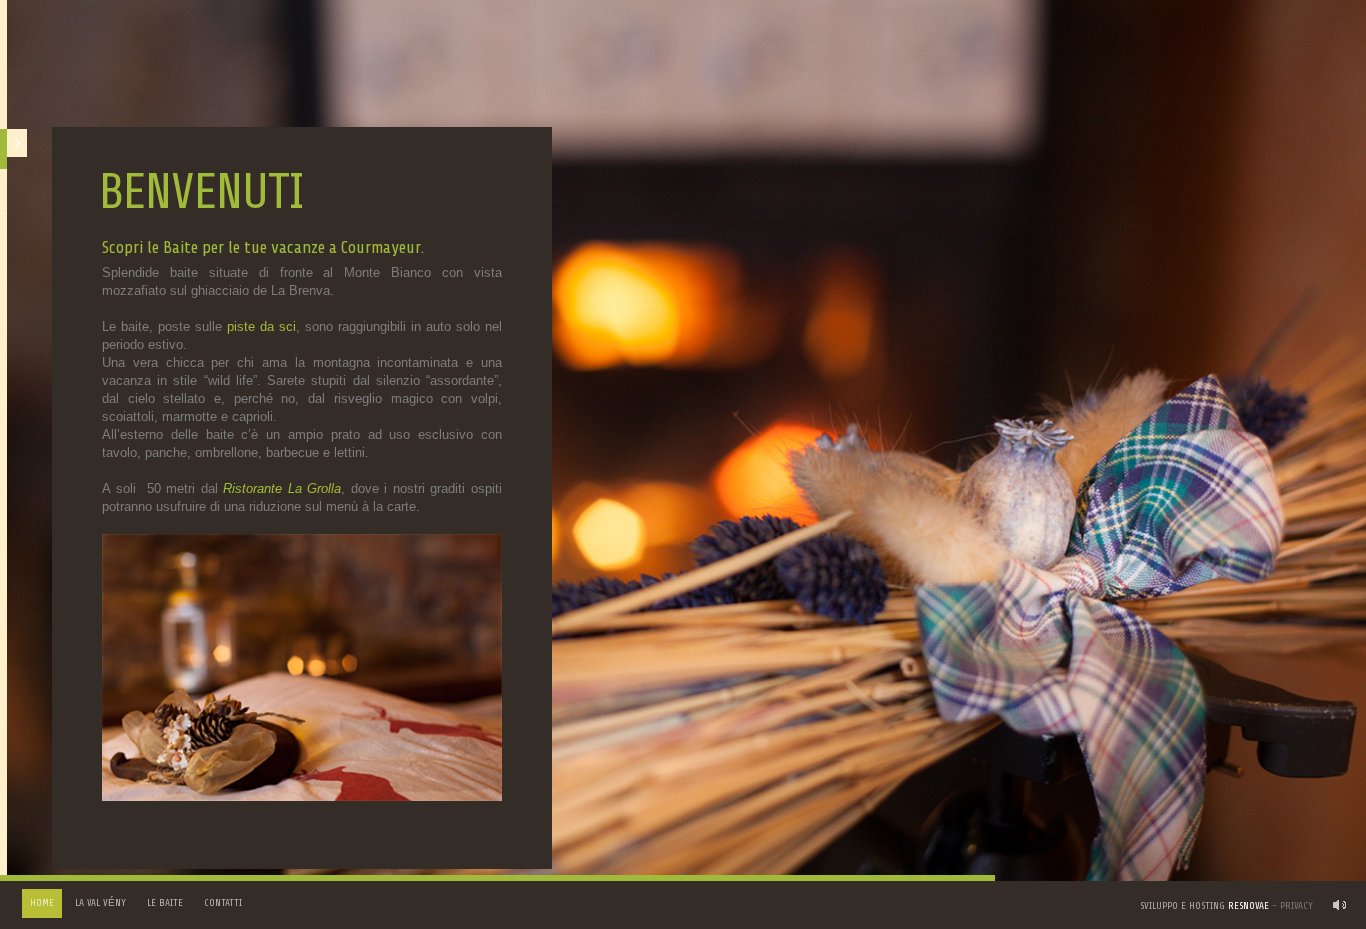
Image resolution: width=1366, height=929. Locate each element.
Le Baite (165, 903)
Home (42, 903)
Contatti (223, 903)
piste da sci (261, 326)
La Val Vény (100, 903)
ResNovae (1248, 906)
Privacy (1296, 906)
